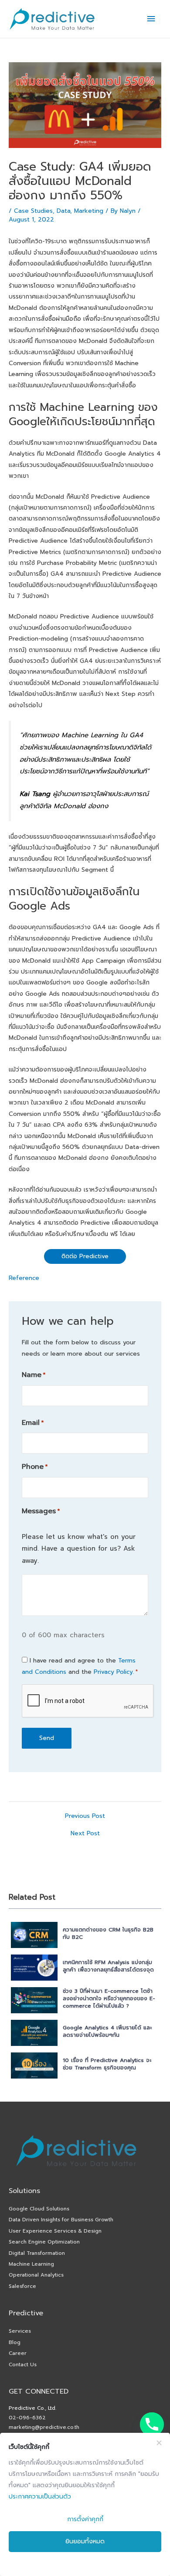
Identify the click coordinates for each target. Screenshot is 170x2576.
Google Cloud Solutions (39, 2209)
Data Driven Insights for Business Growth (61, 2220)
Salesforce (22, 2286)
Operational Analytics (36, 2275)
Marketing (89, 211)
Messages (41, 1511)
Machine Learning (31, 2264)
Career (18, 2353)
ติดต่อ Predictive (85, 1256)
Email (33, 1423)
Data (63, 211)
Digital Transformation (37, 2253)
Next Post (85, 1834)
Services (20, 2331)
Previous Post (85, 1816)
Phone (35, 1467)
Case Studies (33, 211)
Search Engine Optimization (44, 2242)
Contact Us (23, 2364)
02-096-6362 (27, 2418)
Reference (24, 1278)
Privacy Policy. (114, 1672)
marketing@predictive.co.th (44, 2427)
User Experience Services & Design (55, 2231)
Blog (15, 2342)
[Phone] (152, 2424)
